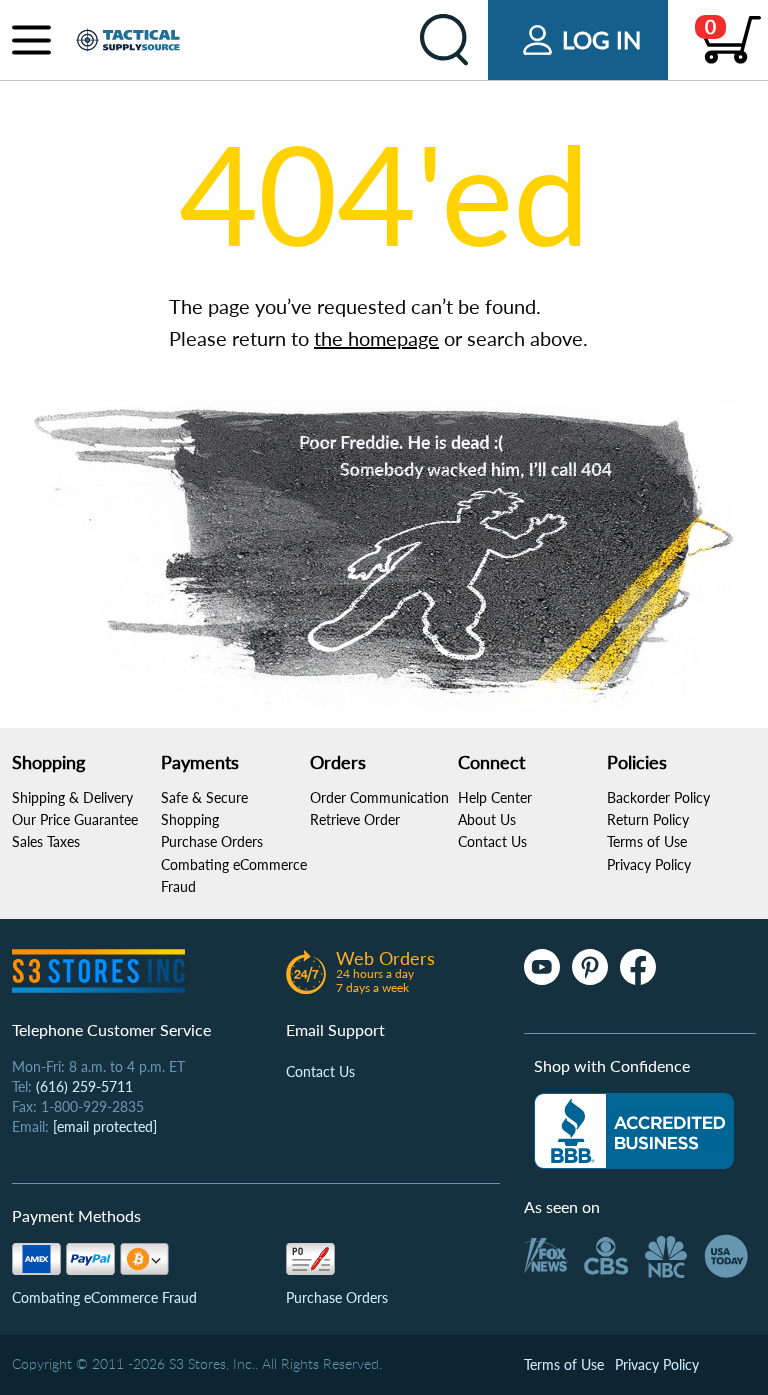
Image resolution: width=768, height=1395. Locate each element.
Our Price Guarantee (75, 819)
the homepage (376, 338)
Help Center (495, 797)
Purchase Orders (212, 841)
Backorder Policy (658, 797)
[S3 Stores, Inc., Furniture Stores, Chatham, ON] (634, 1131)
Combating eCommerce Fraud (104, 1297)
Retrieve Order (355, 819)
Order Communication (379, 797)
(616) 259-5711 (84, 1086)
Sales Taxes (46, 841)
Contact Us (492, 841)
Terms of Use (647, 841)
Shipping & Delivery (72, 797)
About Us (487, 819)
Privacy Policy (649, 864)
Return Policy (648, 819)
